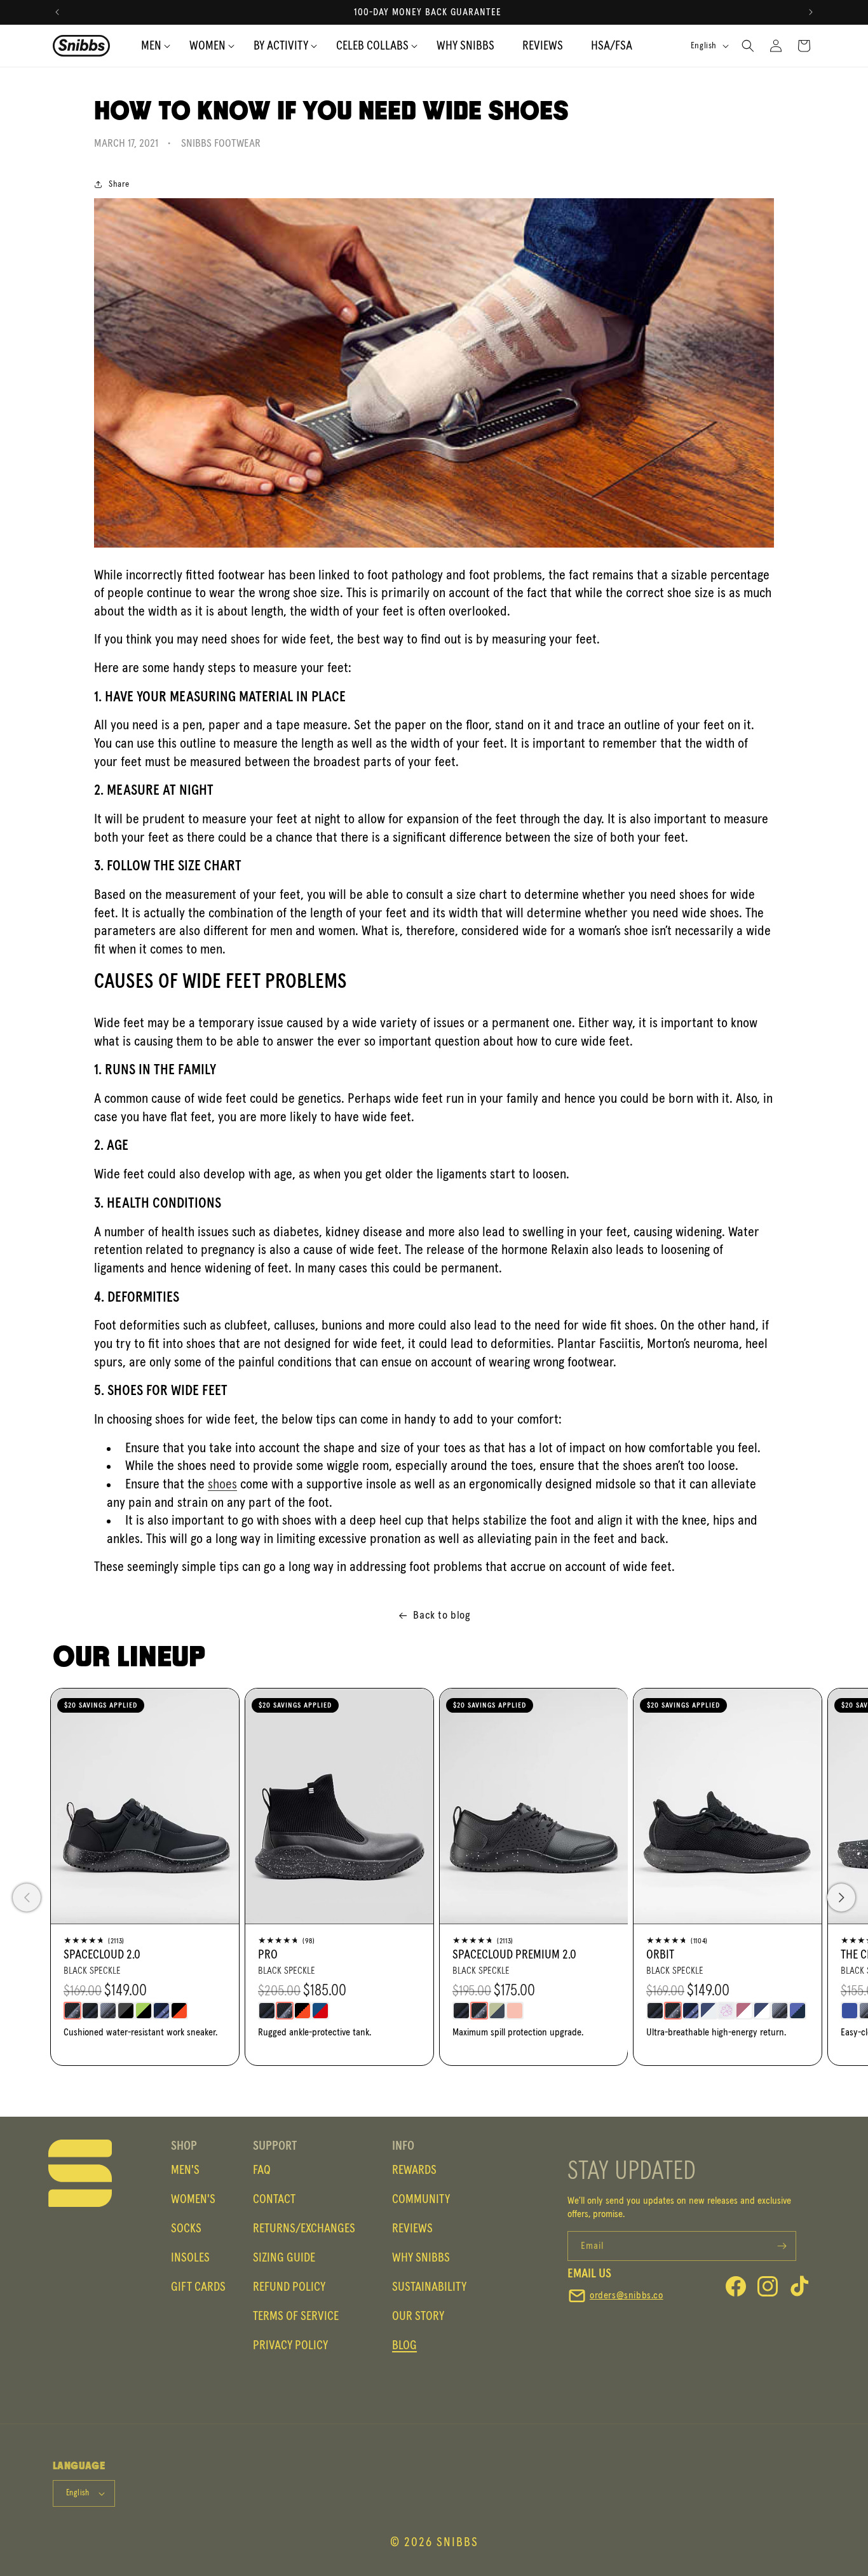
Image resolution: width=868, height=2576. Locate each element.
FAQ (262, 2170)
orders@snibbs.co (627, 2295)
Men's (185, 2170)
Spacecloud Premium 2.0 (514, 1955)
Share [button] (119, 184)
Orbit (660, 1955)
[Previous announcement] (57, 12)
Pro (268, 1955)
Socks (186, 2229)
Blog (404, 2345)
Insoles (190, 2258)
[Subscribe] (782, 2246)
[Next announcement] (811, 12)
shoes (222, 1485)
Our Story (418, 2316)
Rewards (414, 2170)
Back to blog (442, 1615)
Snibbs (458, 2542)
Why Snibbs (421, 2258)
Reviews (412, 2229)
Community (421, 2199)
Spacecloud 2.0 (102, 1955)
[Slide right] (841, 1898)
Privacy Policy (290, 2345)
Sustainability (429, 2287)
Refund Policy (289, 2287)
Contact (274, 2199)
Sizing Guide (284, 2258)
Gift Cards (198, 2287)
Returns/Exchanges (304, 2229)
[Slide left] (27, 1898)
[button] (281, 46)
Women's (193, 2199)
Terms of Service (296, 2316)
